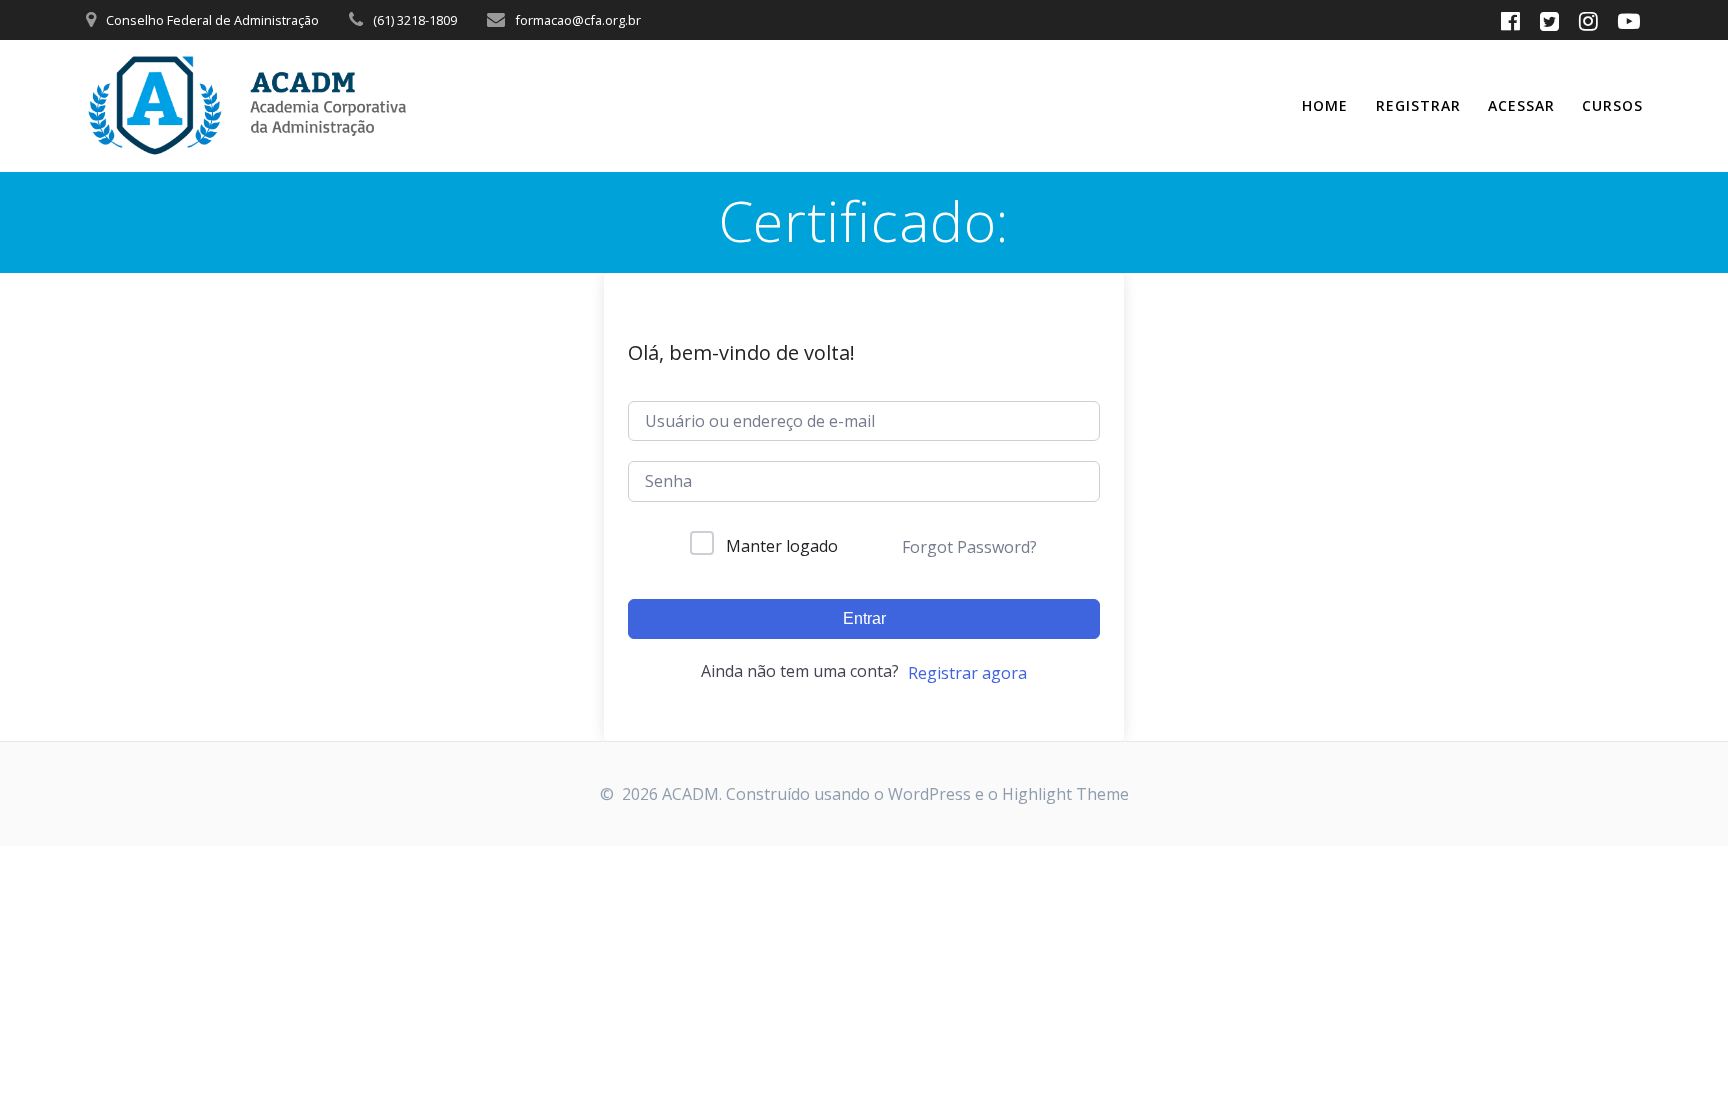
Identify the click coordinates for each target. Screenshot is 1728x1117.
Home (1325, 105)
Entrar (864, 618)
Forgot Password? (969, 547)
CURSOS (1612, 105)
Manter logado (782, 546)
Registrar (1418, 105)
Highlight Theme (1065, 794)
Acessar (1521, 105)
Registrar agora (967, 673)
